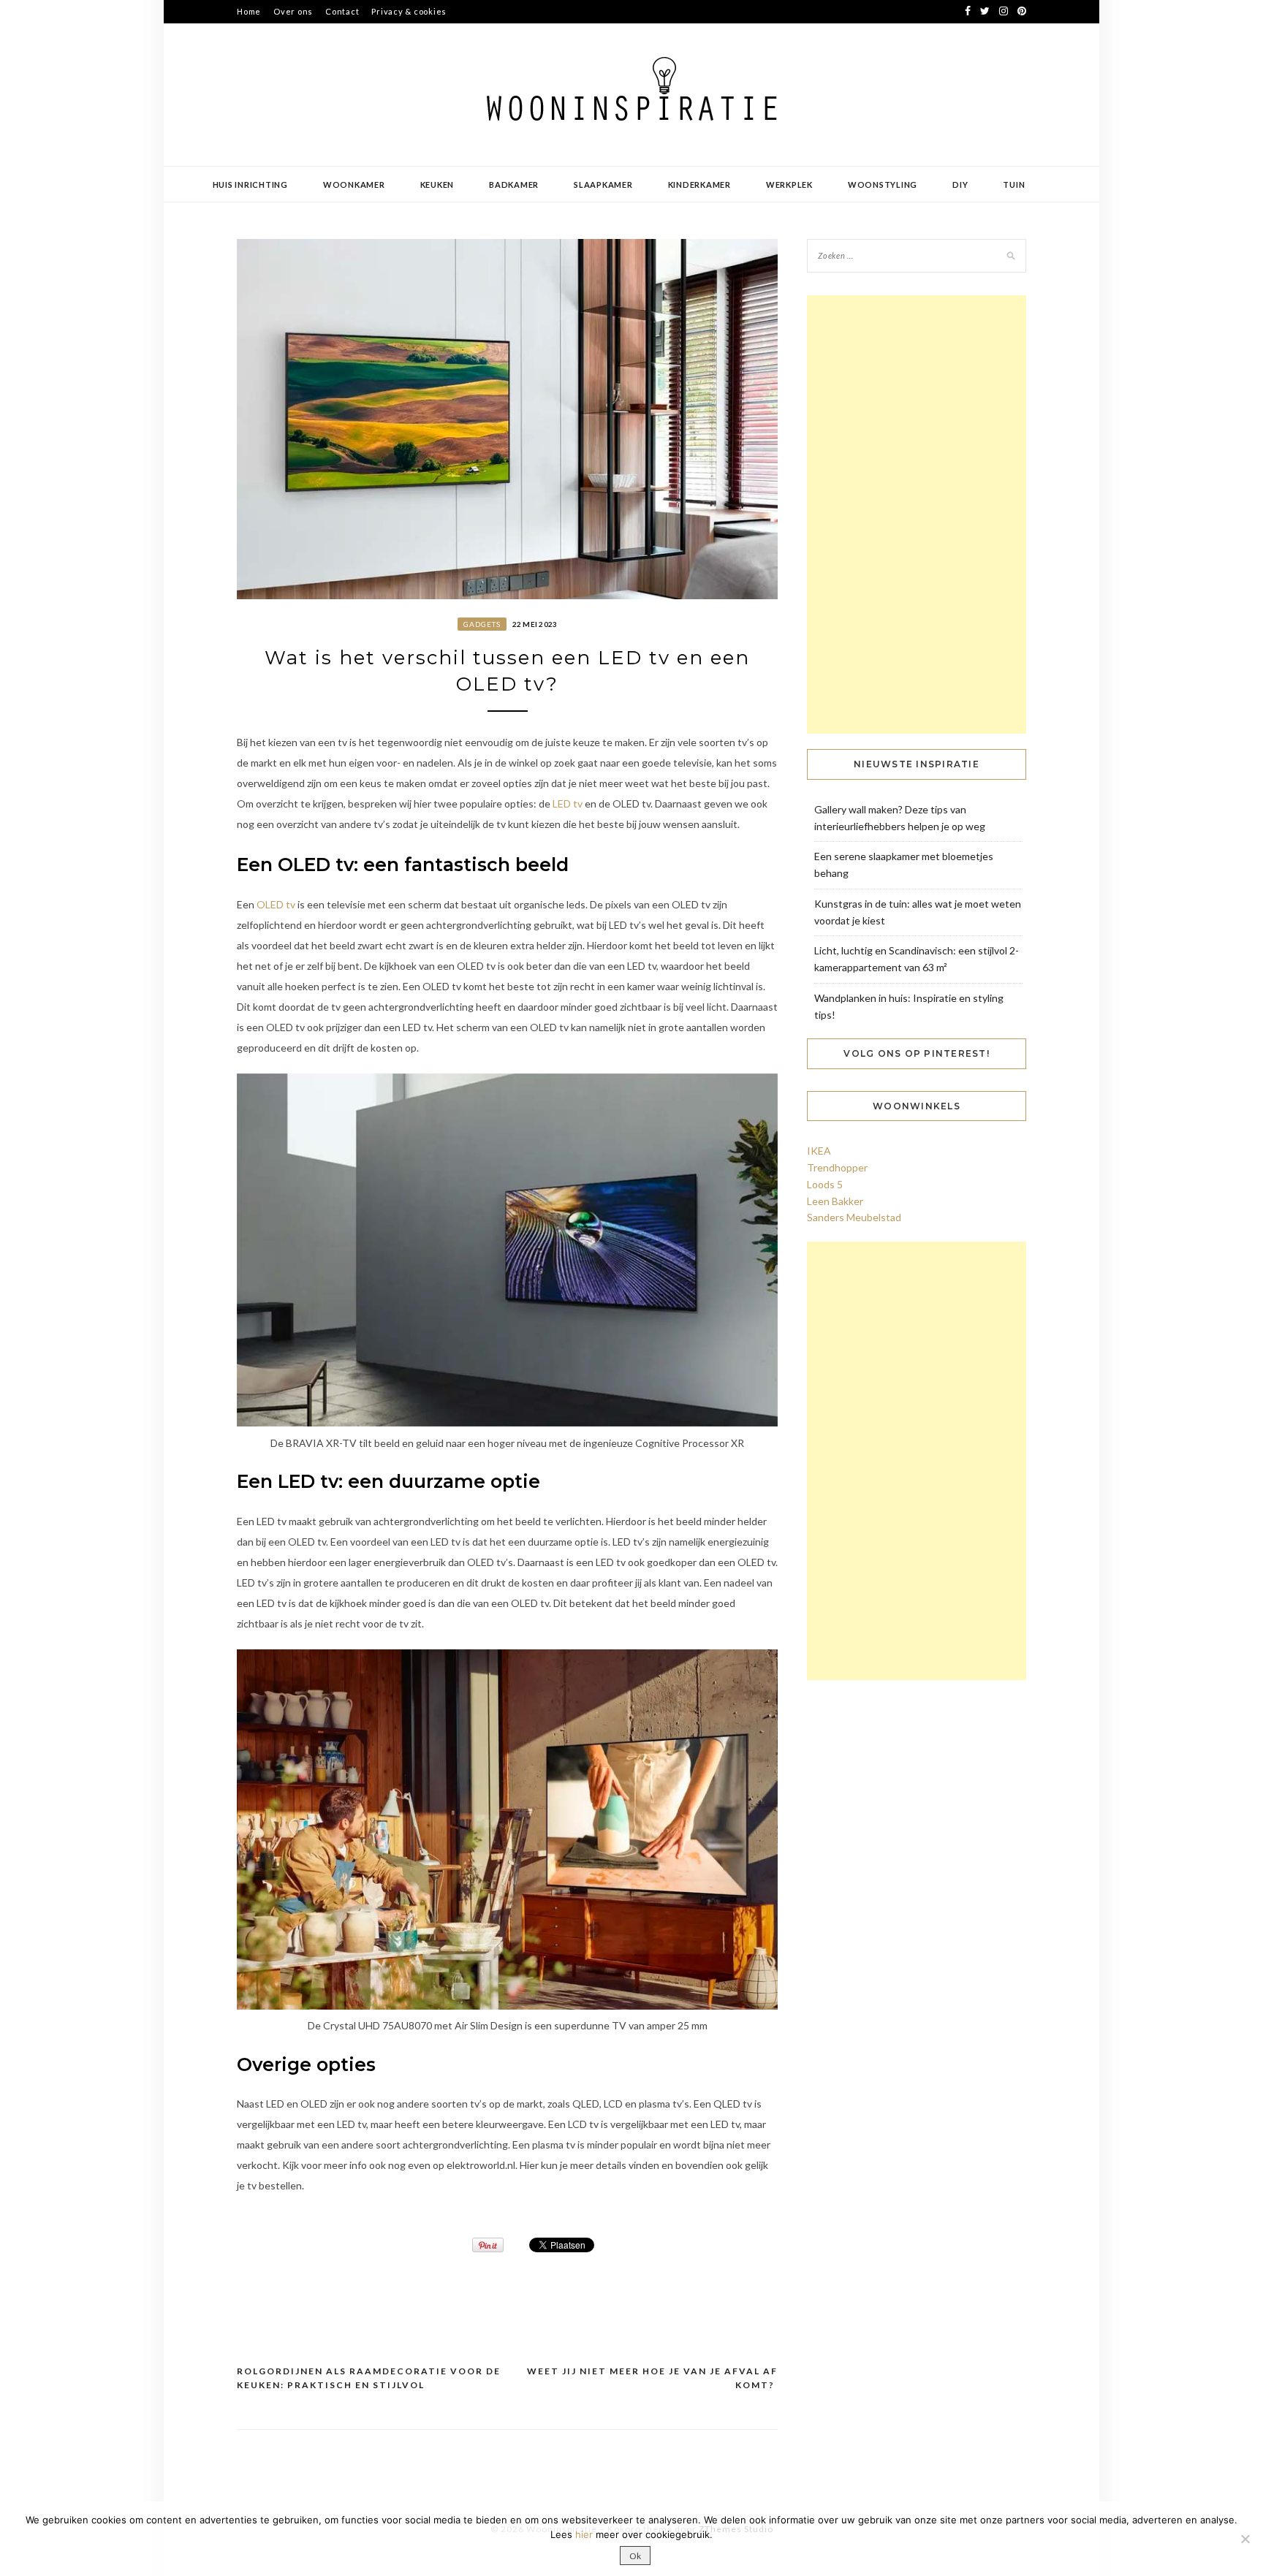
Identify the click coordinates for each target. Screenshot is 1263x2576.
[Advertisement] (917, 514)
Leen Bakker (835, 1201)
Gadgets (482, 624)
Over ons (293, 11)
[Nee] (1245, 2539)
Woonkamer (354, 185)
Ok (635, 2556)
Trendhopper (837, 1167)
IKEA (819, 1151)
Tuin (1014, 185)
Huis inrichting (250, 185)
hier (584, 2534)
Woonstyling (883, 185)
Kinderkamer (699, 185)
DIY (960, 185)
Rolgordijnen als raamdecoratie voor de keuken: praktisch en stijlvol (369, 2378)
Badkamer (514, 185)
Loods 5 (825, 1184)
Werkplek (789, 185)
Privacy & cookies (409, 11)
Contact (342, 11)
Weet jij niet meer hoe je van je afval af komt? (652, 2378)
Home (249, 11)
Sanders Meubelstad (854, 1217)
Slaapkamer (603, 185)
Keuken (437, 185)
